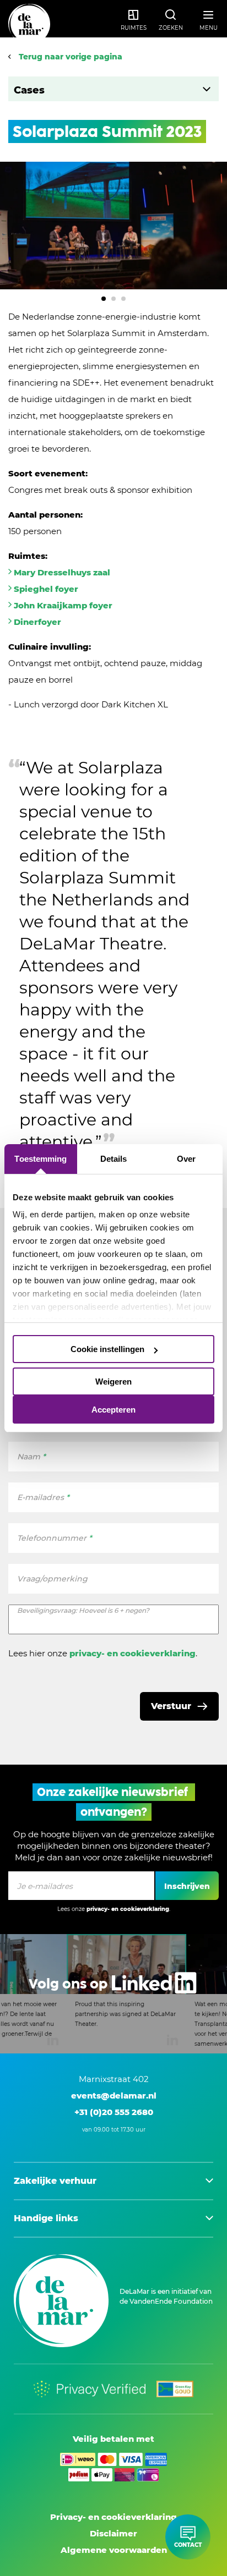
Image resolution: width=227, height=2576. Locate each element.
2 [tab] (113, 299)
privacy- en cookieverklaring (133, 1653)
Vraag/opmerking (52, 1579)
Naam (31, 1457)
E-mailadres (43, 1497)
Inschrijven (187, 1886)
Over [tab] (186, 1159)
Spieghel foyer (46, 589)
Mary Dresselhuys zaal (62, 572)
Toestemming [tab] (40, 1159)
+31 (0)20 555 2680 (114, 2112)
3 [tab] (123, 299)
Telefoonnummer (55, 1538)
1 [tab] (104, 299)
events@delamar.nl (114, 2096)
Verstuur (171, 1706)
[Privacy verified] (90, 2389)
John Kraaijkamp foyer (63, 605)
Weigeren (113, 1382)
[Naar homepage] (29, 25)
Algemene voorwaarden (114, 2550)
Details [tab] (114, 1159)
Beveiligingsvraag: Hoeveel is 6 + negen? (83, 1610)
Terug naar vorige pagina (69, 57)
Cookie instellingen (107, 1349)
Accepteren (113, 1410)
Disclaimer (113, 2533)
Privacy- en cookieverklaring (113, 2517)
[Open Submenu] (206, 89)
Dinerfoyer (37, 622)
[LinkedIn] (113, 1994)
